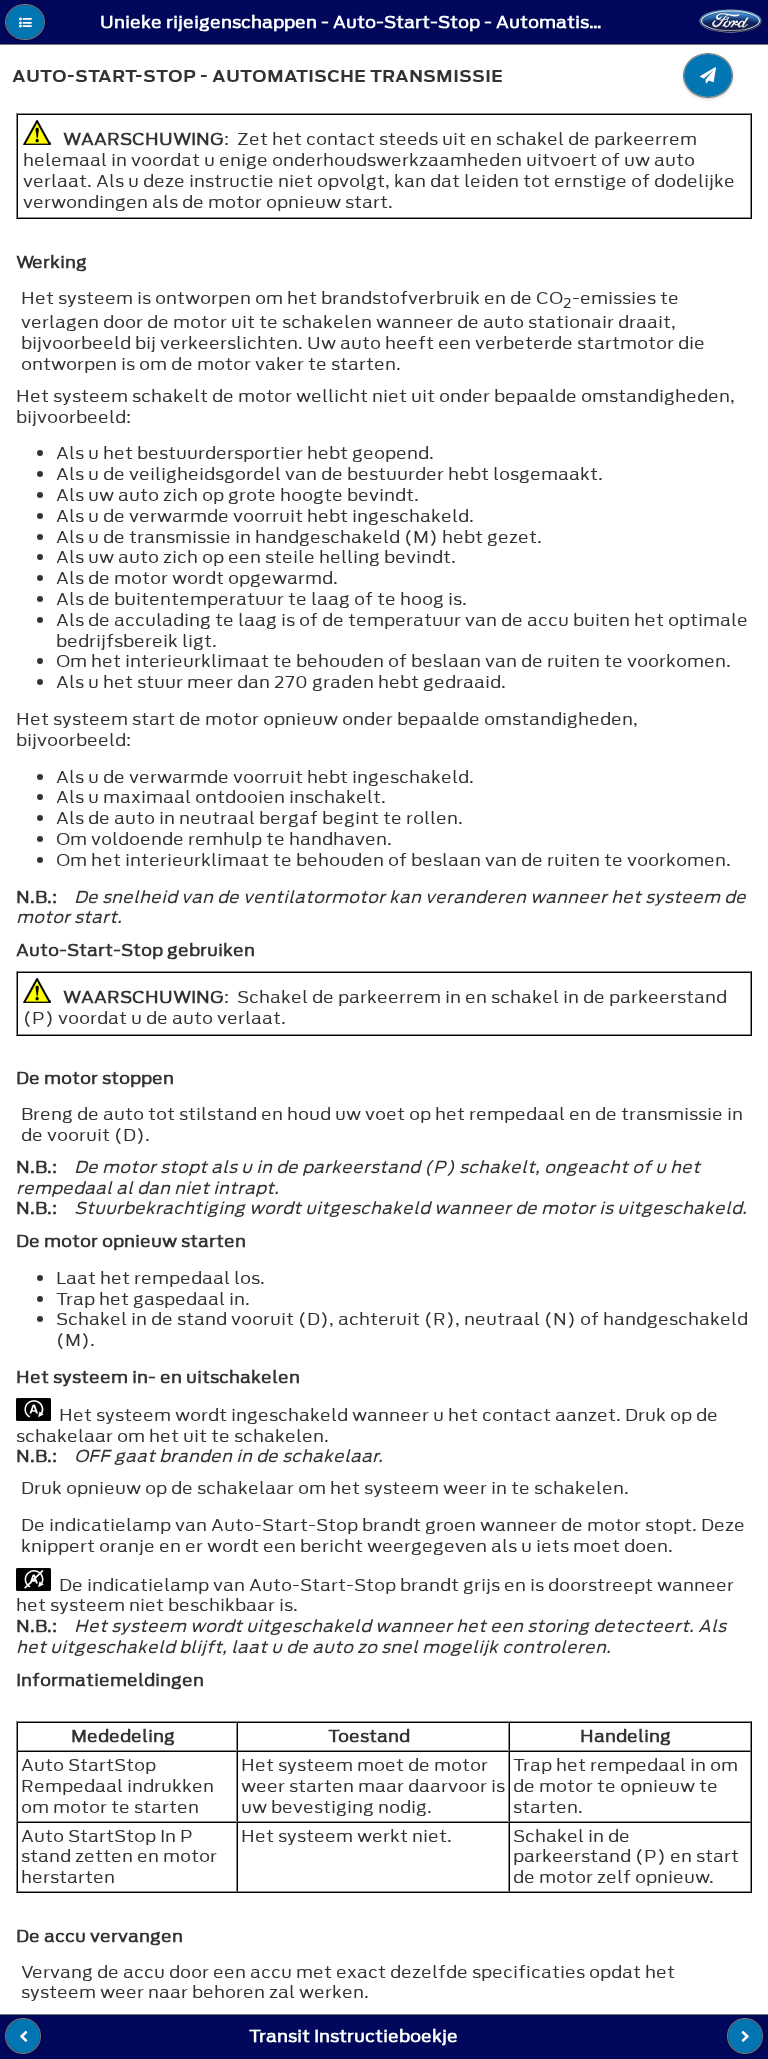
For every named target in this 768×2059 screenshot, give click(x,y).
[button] (25, 22)
